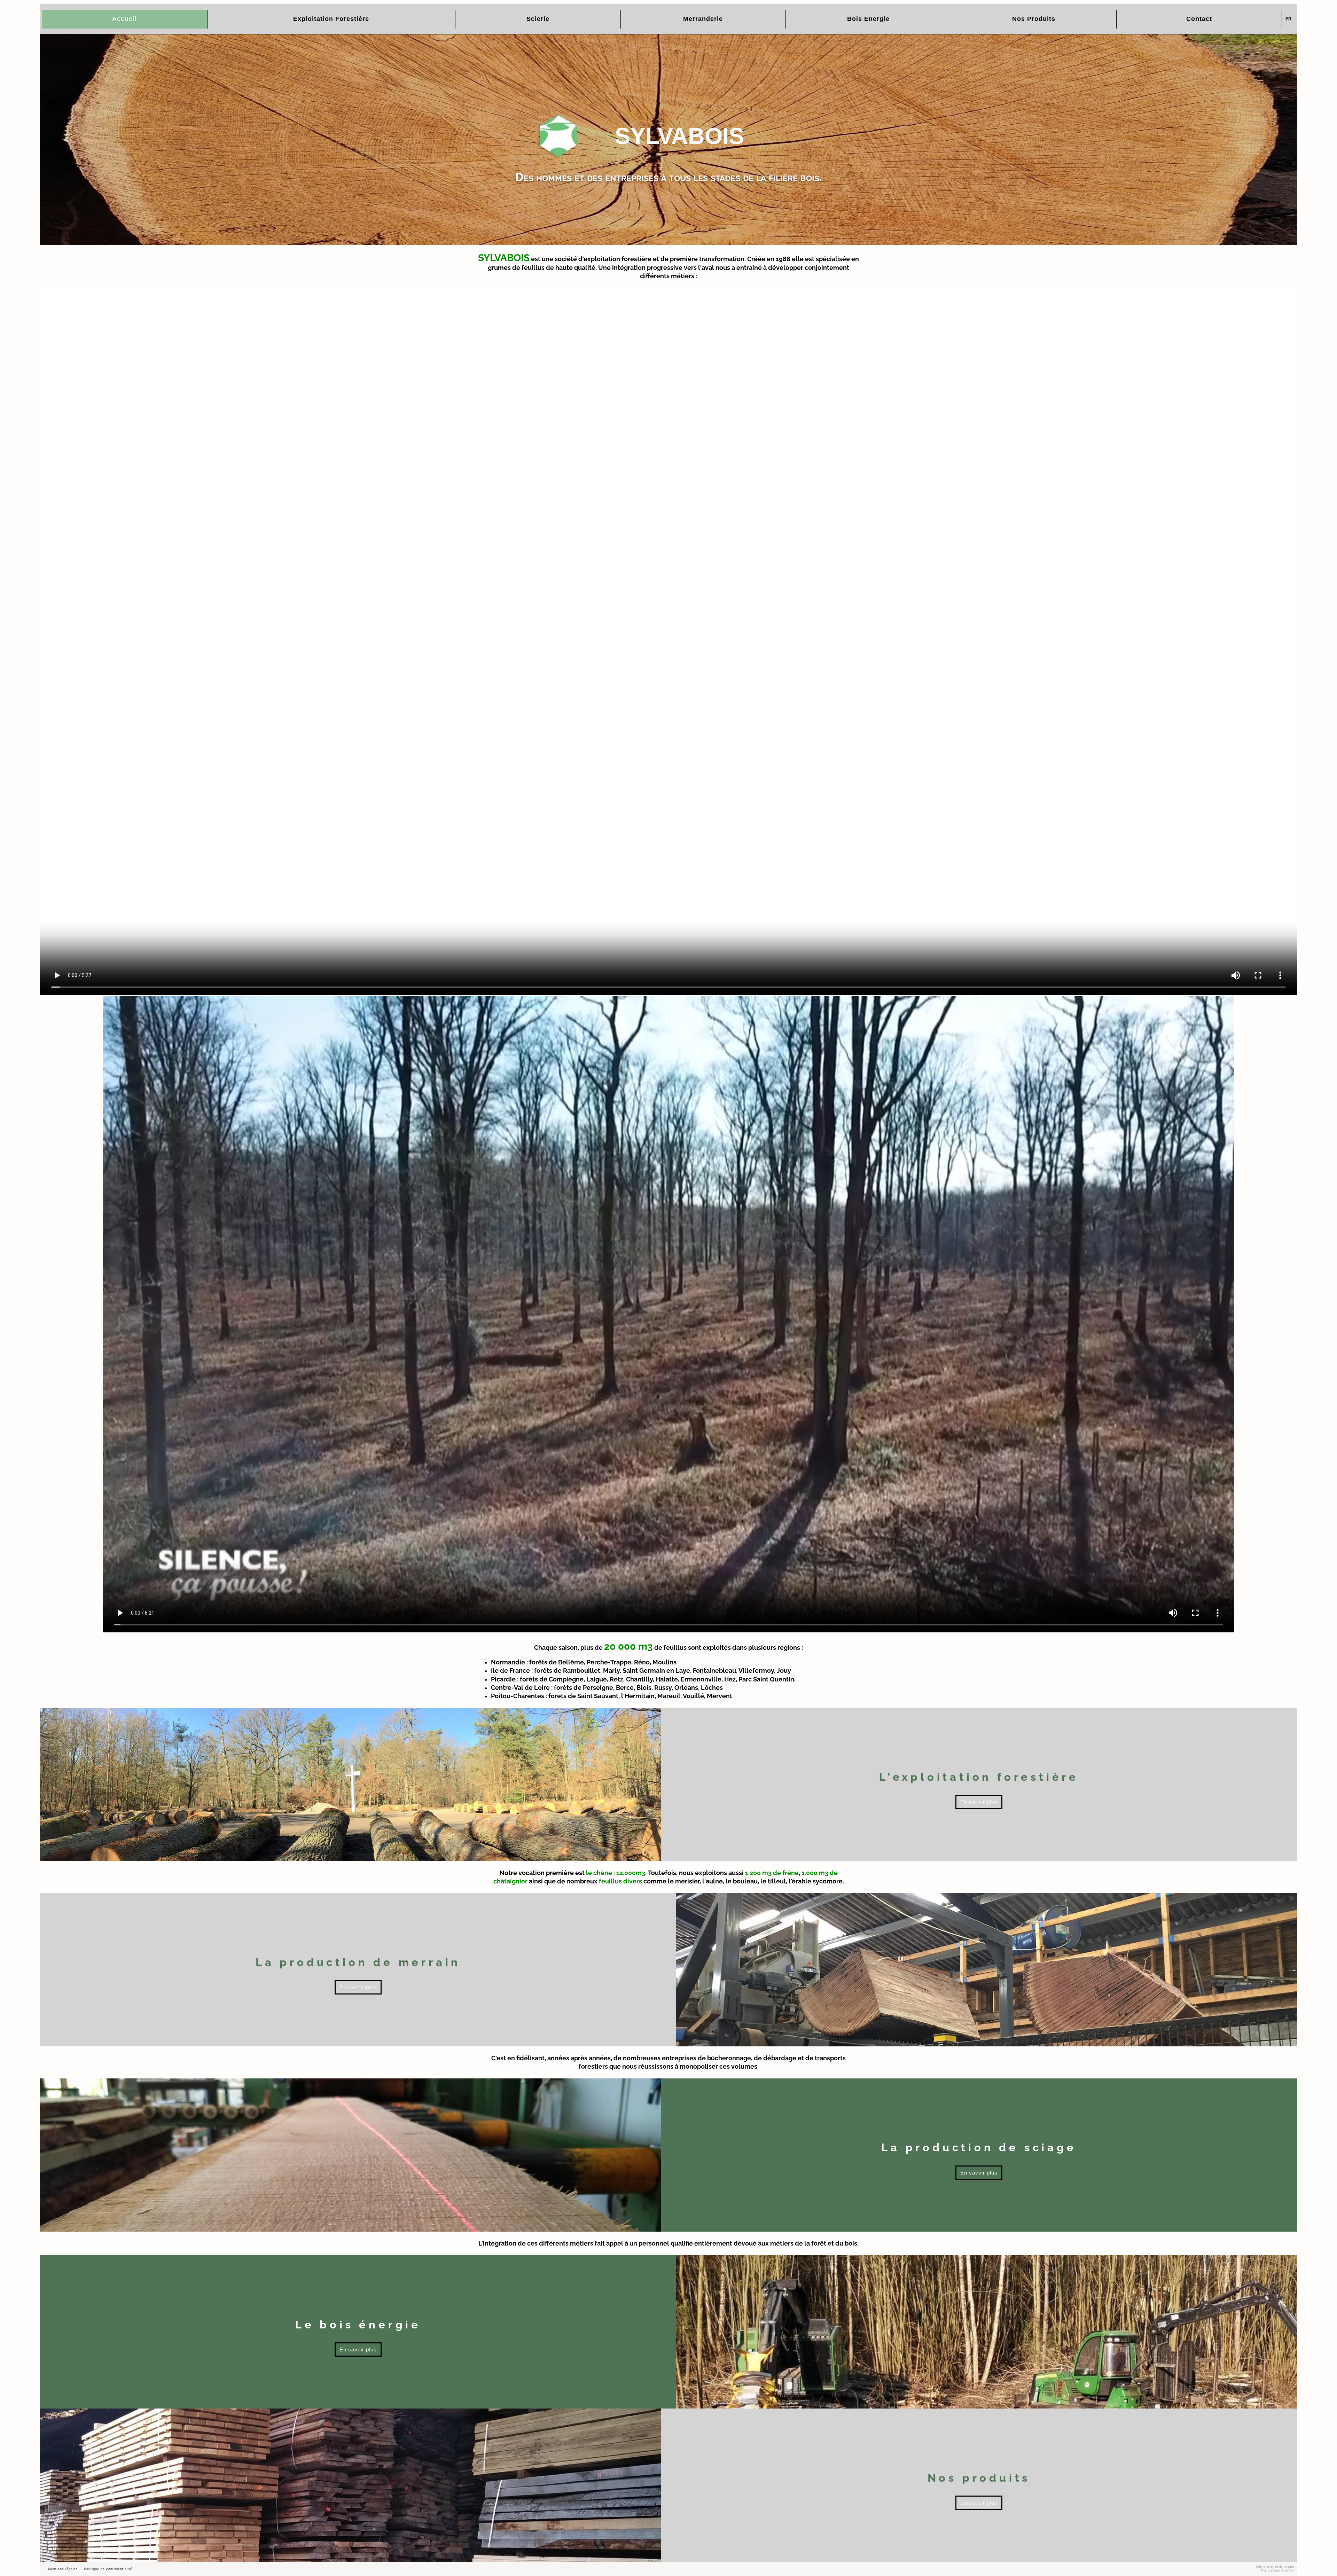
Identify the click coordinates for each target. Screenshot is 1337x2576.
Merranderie (703, 19)
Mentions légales (63, 2569)
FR (1288, 19)
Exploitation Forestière (331, 19)
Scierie (538, 19)
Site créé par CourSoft (1278, 2571)
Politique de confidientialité (108, 2569)
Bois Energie (868, 19)
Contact (1199, 19)
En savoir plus (979, 1802)
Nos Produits (1034, 19)
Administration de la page (1275, 2567)
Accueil (124, 19)
